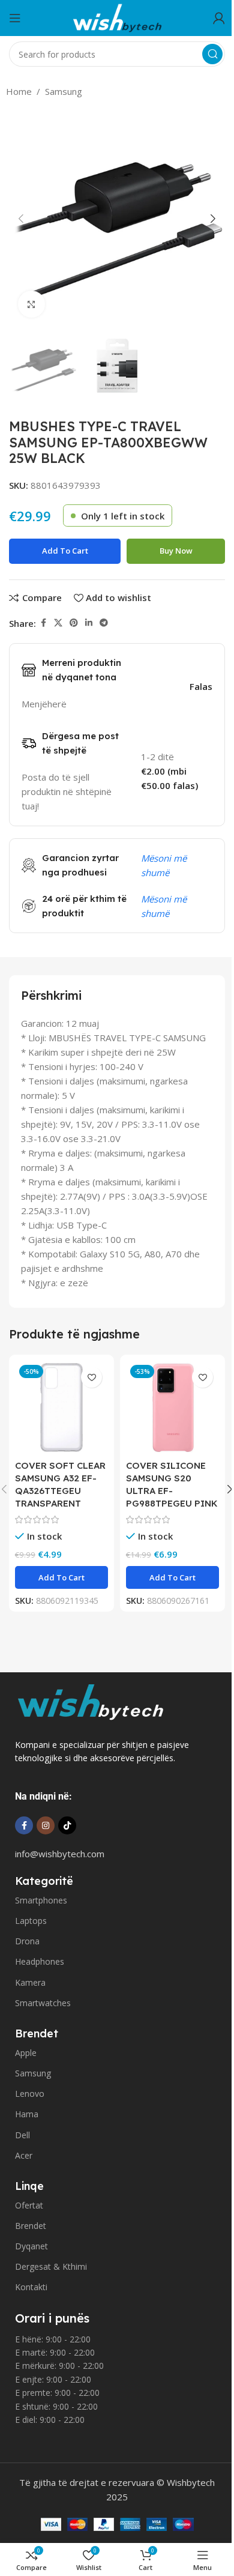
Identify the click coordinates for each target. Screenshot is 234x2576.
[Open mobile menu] (15, 18)
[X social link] (58, 623)
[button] (21, 219)
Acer (24, 2155)
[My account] (219, 18)
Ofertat (29, 2205)
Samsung (64, 91)
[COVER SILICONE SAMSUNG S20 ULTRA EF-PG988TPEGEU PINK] (172, 1407)
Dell (22, 2135)
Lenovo (30, 2094)
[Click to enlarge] (31, 304)
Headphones (40, 1961)
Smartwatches (43, 2003)
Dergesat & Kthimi (51, 2266)
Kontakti (31, 2287)
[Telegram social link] (104, 623)
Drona (27, 1941)
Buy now (176, 551)
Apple (26, 2053)
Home (19, 91)
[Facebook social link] (43, 623)
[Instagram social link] (46, 1825)
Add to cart (65, 551)
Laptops (31, 1921)
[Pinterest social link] (74, 623)
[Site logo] (117, 17)
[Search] (212, 54)
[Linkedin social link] (89, 623)
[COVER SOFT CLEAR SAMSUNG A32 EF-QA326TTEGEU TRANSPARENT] (61, 1407)
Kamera (30, 1982)
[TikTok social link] (67, 1825)
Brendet (31, 2226)
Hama (27, 2114)
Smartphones (41, 1900)
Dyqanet (31, 2246)
